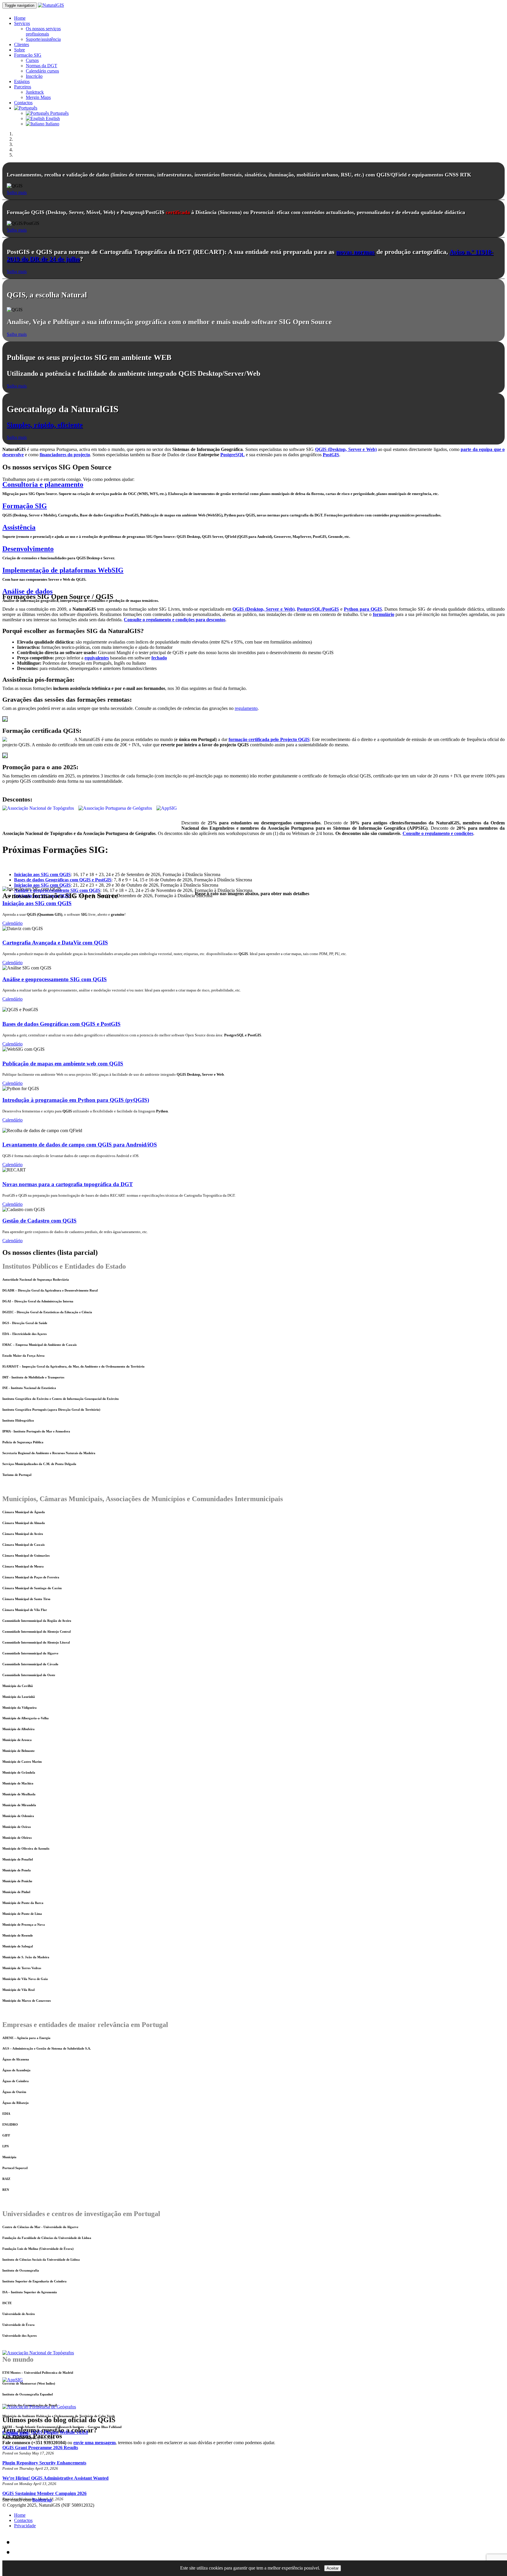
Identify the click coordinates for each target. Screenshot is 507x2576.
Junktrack (35, 92)
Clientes (22, 44)
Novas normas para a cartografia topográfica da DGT (68, 1184)
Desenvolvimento (28, 549)
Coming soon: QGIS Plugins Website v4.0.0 (45, 2432)
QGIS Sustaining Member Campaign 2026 (44, 2493)
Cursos (32, 60)
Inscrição (34, 76)
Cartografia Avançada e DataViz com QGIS (55, 943)
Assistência (19, 527)
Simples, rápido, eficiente (45, 425)
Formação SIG (28, 55)
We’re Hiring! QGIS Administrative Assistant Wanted (55, 2478)
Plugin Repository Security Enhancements (44, 2463)
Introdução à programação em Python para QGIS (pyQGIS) (76, 1100)
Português (59, 113)
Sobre (20, 50)
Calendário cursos (42, 71)
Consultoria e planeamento (43, 484)
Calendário (12, 923)
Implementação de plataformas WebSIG (63, 570)
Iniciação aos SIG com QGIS (37, 903)
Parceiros (23, 87)
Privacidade (25, 2526)
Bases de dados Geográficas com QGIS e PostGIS (61, 1024)
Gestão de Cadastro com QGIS (39, 1221)
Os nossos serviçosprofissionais (43, 31)
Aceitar (333, 2568)
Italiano (52, 124)
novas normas (355, 252)
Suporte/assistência (43, 39)
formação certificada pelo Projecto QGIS (269, 739)
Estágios (22, 81)
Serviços (22, 23)
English (52, 118)
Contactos (23, 103)
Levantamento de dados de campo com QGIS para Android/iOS (80, 1145)
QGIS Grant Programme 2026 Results (40, 2448)
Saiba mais (17, 192)
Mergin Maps (38, 97)
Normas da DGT (42, 66)
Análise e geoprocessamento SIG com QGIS (55, 979)
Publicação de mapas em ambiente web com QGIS (63, 1064)
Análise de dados (27, 591)
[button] (26, 108)
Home (20, 18)
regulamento (246, 708)
